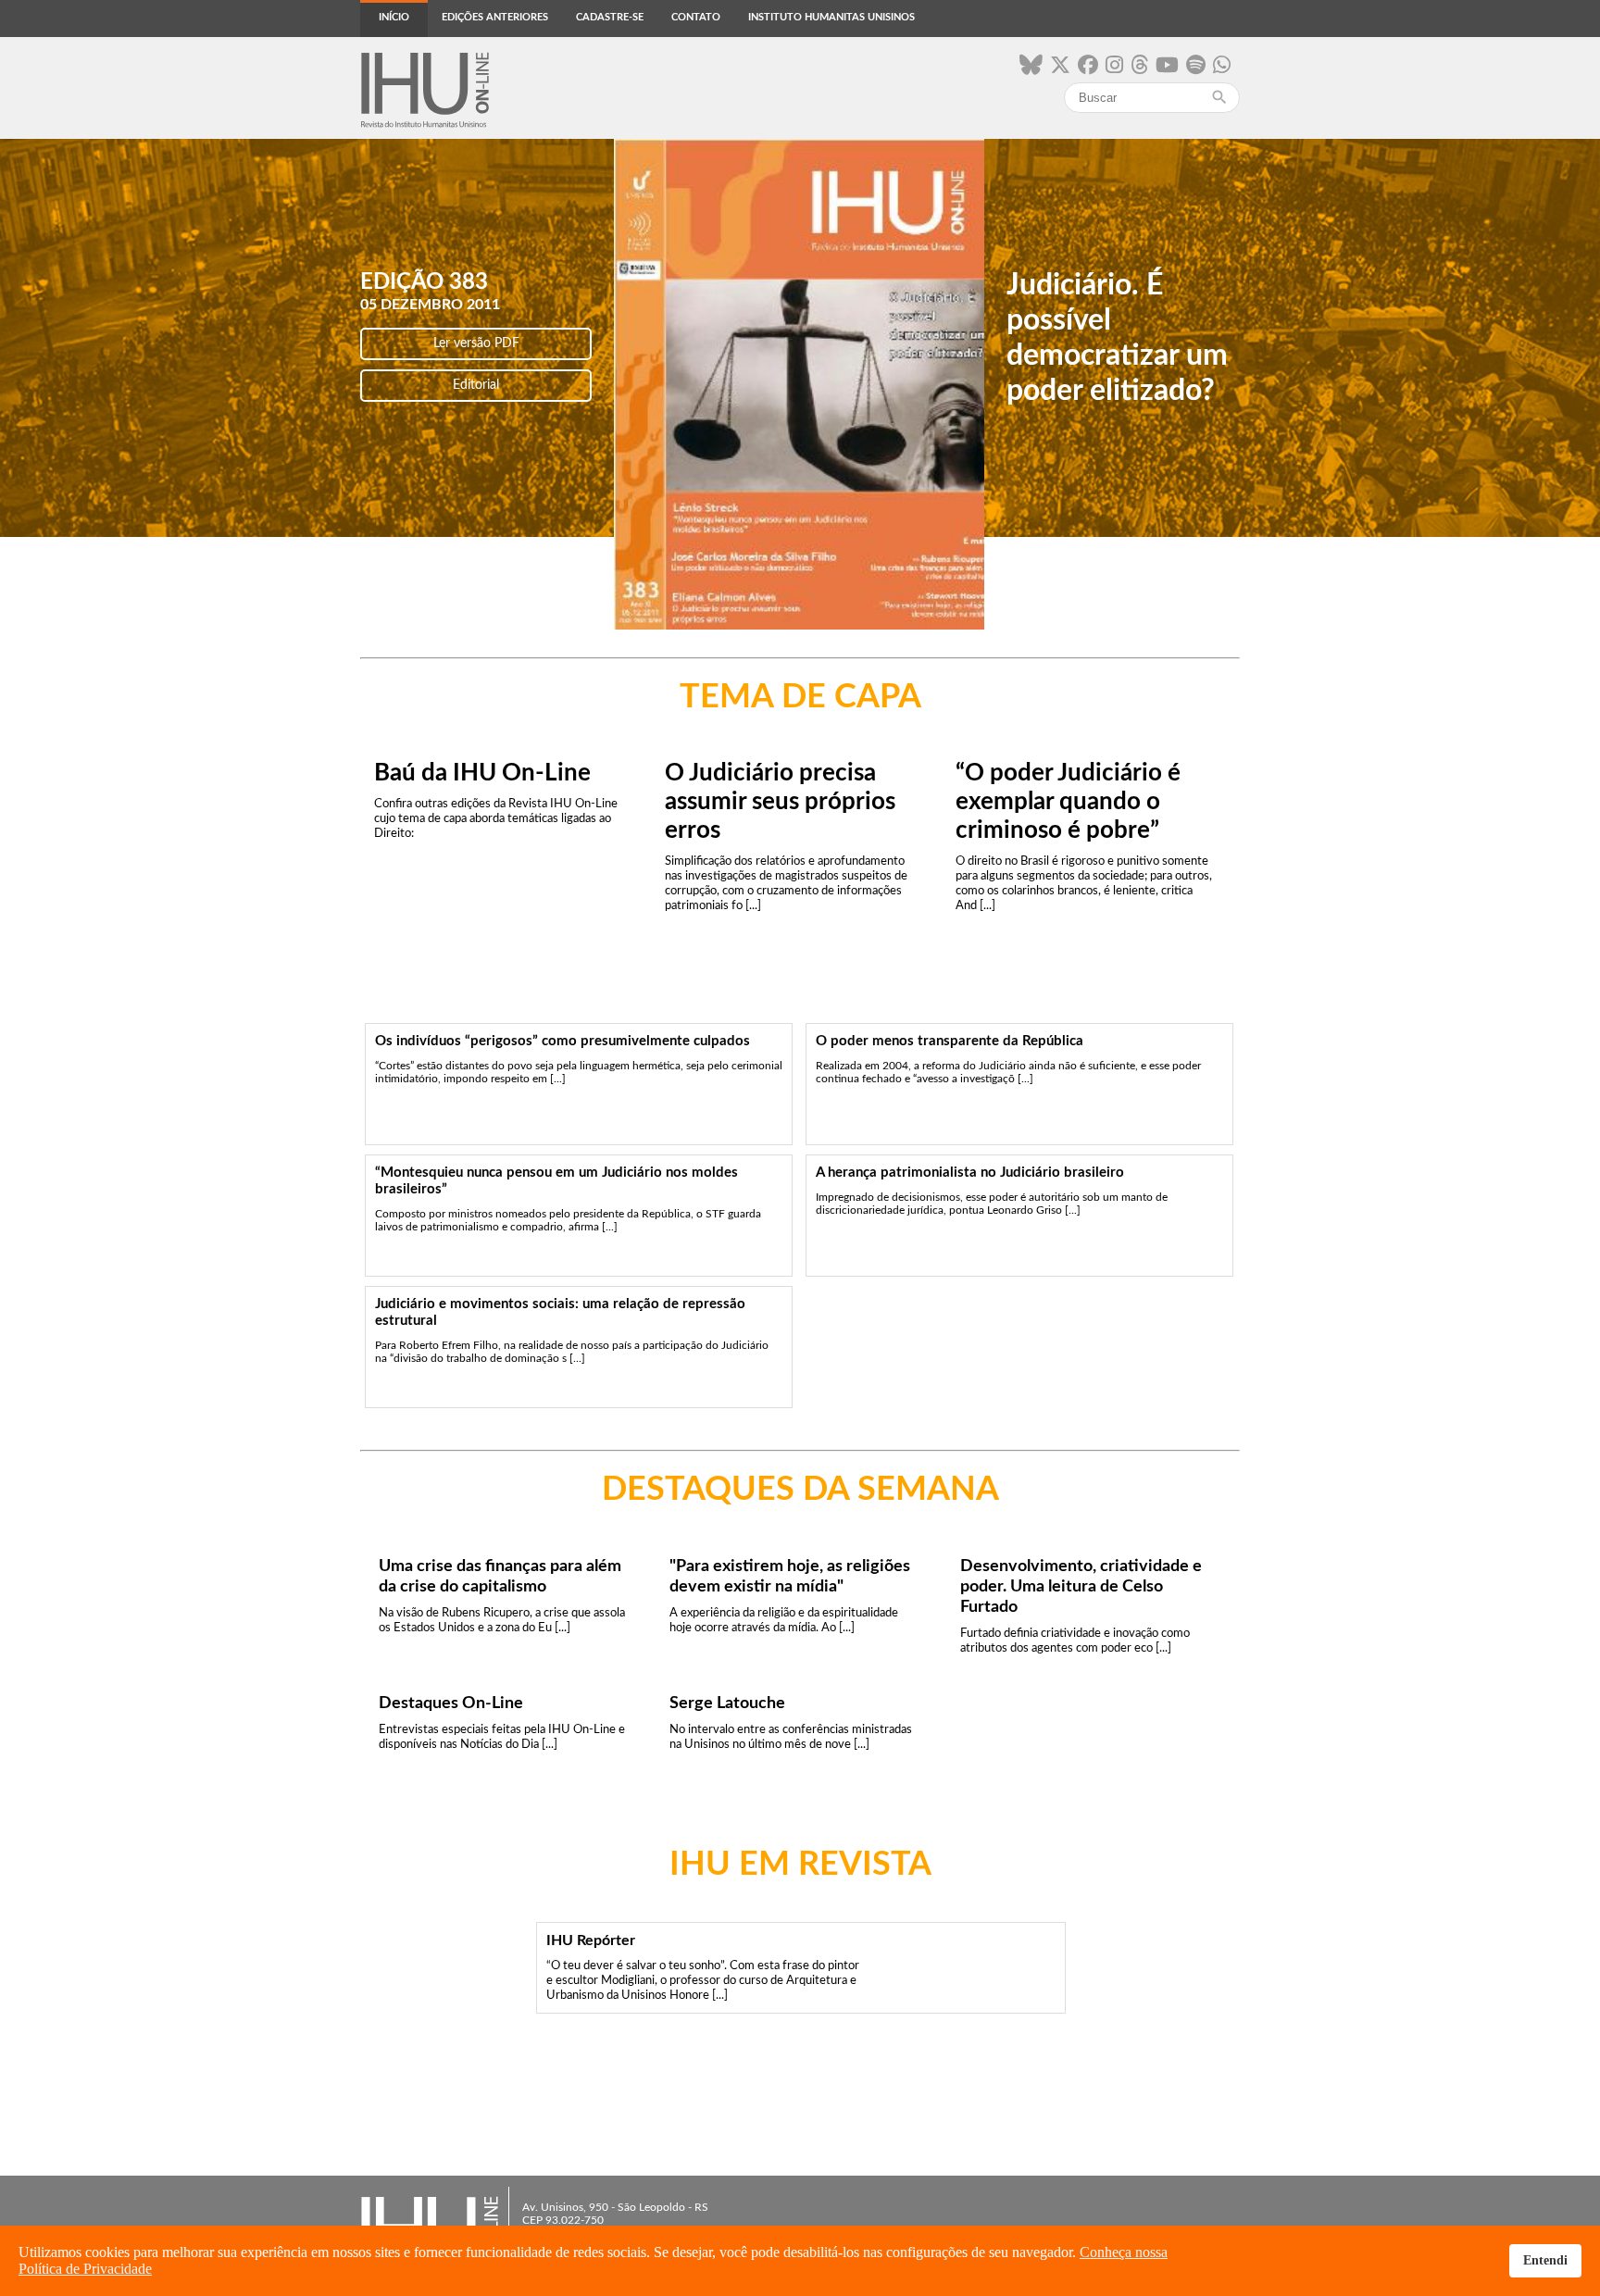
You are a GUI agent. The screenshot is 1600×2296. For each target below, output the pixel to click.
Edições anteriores (495, 17)
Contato (696, 17)
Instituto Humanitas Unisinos (831, 17)
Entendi (1545, 2260)
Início (394, 17)
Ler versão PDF (476, 343)
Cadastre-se (610, 17)
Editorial (476, 385)
